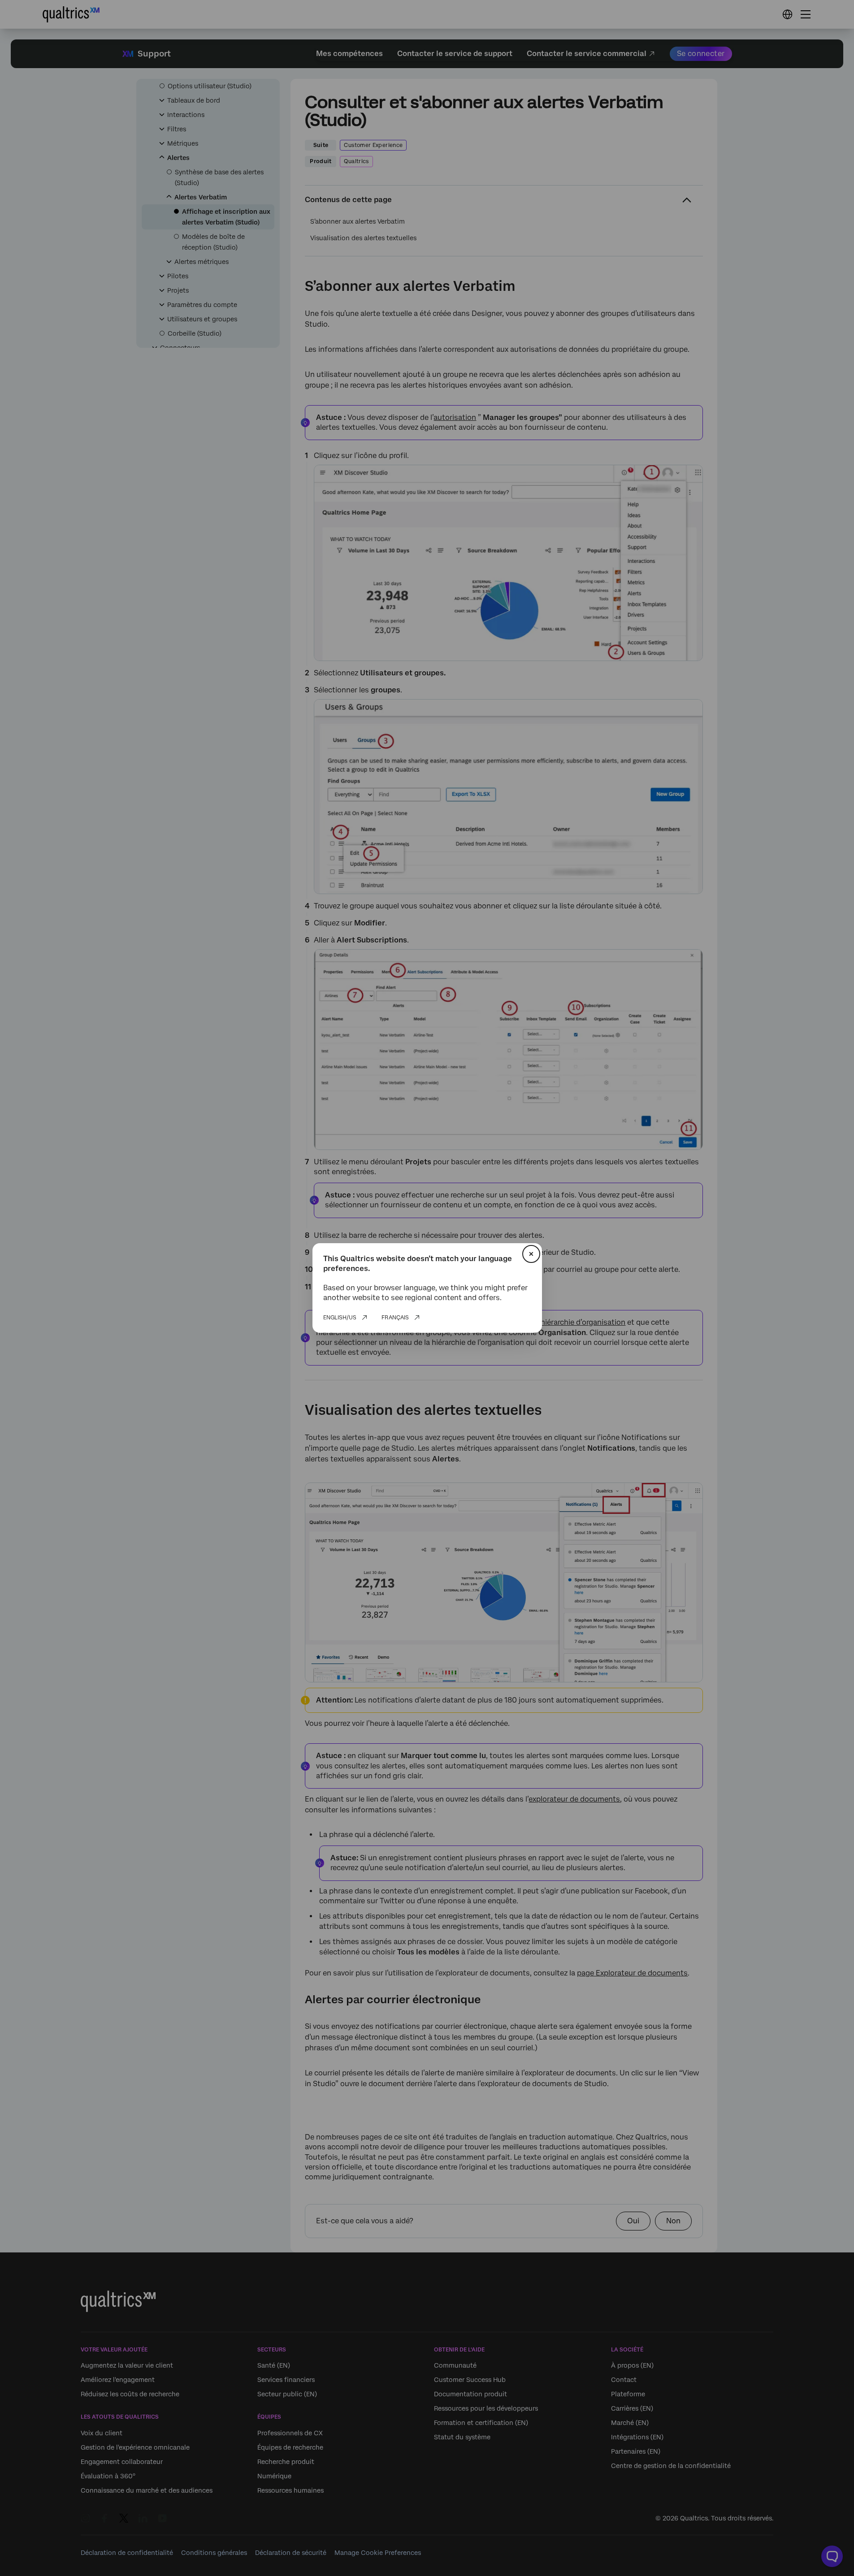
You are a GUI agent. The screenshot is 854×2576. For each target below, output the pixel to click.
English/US (340, 1318)
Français (395, 1318)
